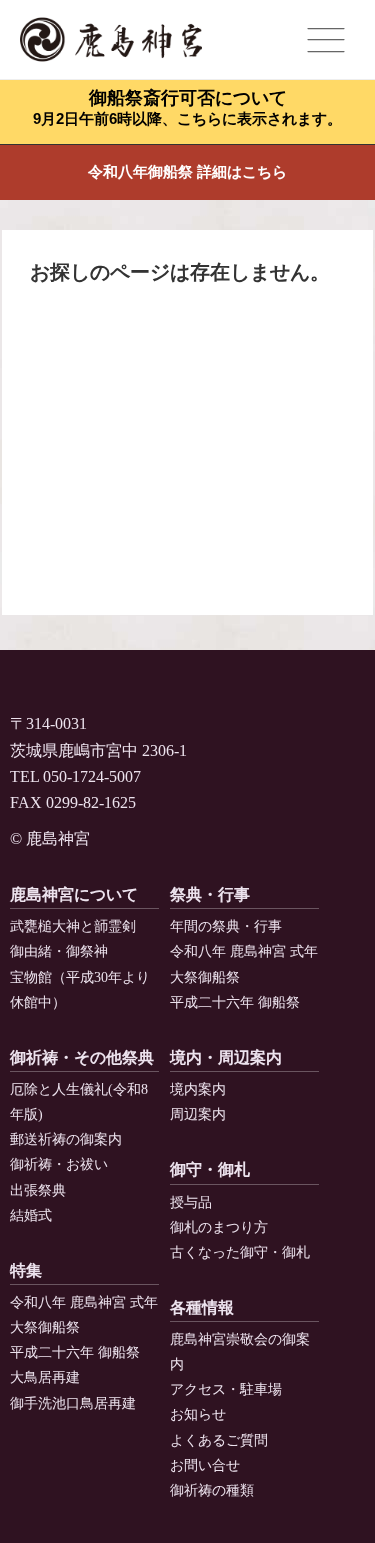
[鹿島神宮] (111, 40)
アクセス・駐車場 (226, 1389)
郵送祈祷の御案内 (66, 1139)
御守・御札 (210, 1169)
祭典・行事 (210, 894)
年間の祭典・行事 (226, 926)
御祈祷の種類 (212, 1490)
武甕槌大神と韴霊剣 (73, 926)
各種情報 (202, 1307)
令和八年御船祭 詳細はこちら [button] (187, 172)
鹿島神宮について (74, 894)
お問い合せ (205, 1465)
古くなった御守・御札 (240, 1252)
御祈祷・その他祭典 (82, 1057)
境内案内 (198, 1089)
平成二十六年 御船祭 (235, 1002)
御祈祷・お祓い (59, 1164)
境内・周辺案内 (226, 1057)
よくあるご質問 (219, 1440)
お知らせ (198, 1414)
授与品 (191, 1202)
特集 (26, 1270)
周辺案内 (198, 1114)
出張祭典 (38, 1190)
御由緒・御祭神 (59, 951)
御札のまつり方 (219, 1227)
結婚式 (31, 1215)
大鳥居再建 (45, 1377)
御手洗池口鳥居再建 (73, 1403)
